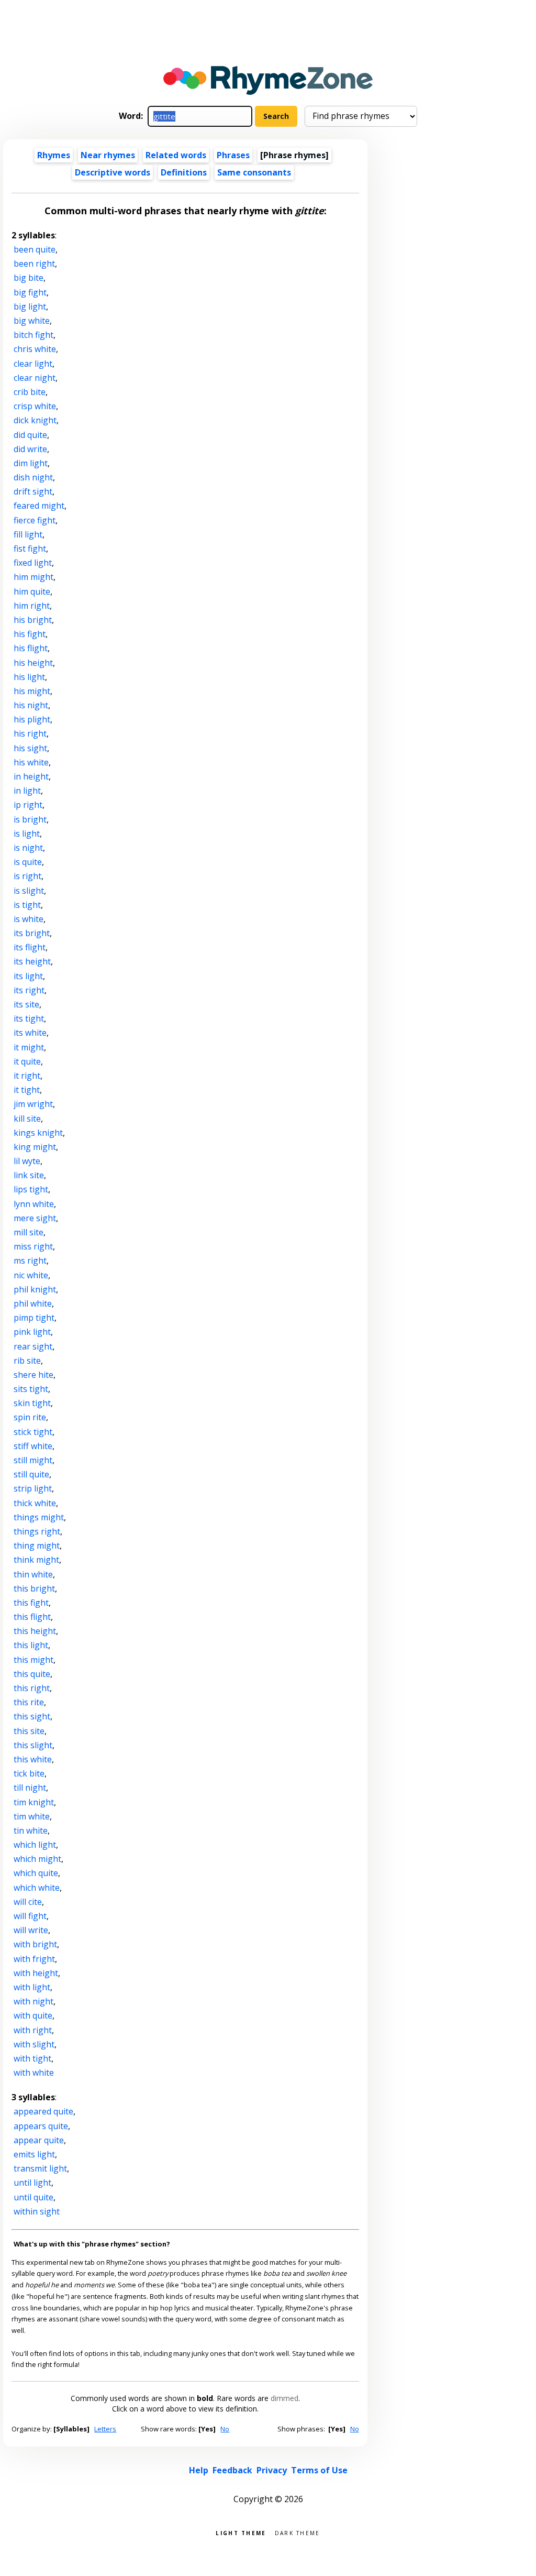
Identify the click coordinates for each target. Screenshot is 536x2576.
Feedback (232, 2470)
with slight (34, 2044)
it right (27, 1076)
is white (29, 919)
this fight (31, 1603)
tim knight (34, 1802)
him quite (32, 591)
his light (29, 677)
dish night (33, 477)
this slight (33, 1745)
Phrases (233, 155)
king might (35, 1147)
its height (32, 961)
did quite (30, 435)
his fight (30, 634)
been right (34, 264)
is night (28, 848)
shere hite (33, 1375)
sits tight (31, 1389)
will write (31, 1930)
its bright (32, 933)
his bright (33, 620)
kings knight (38, 1133)
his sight (30, 748)
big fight (30, 292)
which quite (36, 1873)
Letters (105, 2429)
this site (29, 1731)
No (225, 2429)
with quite (33, 2015)
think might (36, 1560)
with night (33, 2001)
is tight (27, 905)
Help (199, 2470)
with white (34, 2073)
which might (37, 1859)
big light (30, 306)
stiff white (33, 1446)
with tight (32, 2058)
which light (35, 1845)
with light (32, 1987)
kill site (27, 1119)
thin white (33, 1574)
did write (30, 449)
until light (32, 2183)
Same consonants (254, 172)
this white (33, 1759)
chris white (35, 349)
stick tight (33, 1432)
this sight (32, 1716)
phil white (33, 1303)
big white (32, 321)
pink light (32, 1332)
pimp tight (34, 1318)
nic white (31, 1275)
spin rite (30, 1417)
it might (29, 1047)
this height (35, 1631)
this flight (32, 1617)
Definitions (184, 172)
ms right (30, 1260)
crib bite (30, 392)
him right (32, 606)
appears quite (41, 2126)
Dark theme (298, 2532)
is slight (29, 891)
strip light (33, 1488)
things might (39, 1517)
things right (37, 1531)
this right (32, 1688)
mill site (29, 1232)
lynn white (34, 1204)
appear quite (39, 2140)
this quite (32, 1674)
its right (29, 990)
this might (33, 1660)
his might (32, 691)
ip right (28, 805)
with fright (34, 1959)
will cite (28, 1902)
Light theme (241, 2532)
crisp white (35, 406)
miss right (33, 1246)
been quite (35, 249)
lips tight (31, 1189)
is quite (28, 862)
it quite (27, 1061)
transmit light (40, 2168)
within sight (37, 2211)
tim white (32, 1816)
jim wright (33, 1104)
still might (33, 1460)
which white (37, 1888)
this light (31, 1645)
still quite (31, 1474)
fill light (28, 534)
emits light (34, 2154)
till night (30, 1788)
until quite (33, 2197)
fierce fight (35, 520)
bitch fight (33, 335)
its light (28, 976)
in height (31, 776)
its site (26, 1004)
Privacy (272, 2470)
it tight (27, 1090)
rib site (27, 1361)
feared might (39, 506)
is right (27, 876)
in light (27, 791)
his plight (32, 719)
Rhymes (54, 155)
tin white (31, 1830)
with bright (35, 1944)
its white (30, 1033)
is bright (30, 819)
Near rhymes (108, 155)
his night (31, 705)
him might (33, 577)
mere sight (35, 1218)
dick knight (35, 420)
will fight (30, 1916)
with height (36, 1973)
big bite (29, 278)
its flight (30, 947)
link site (29, 1175)
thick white (35, 1503)
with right (33, 2030)
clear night (35, 378)
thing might (37, 1545)
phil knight (35, 1289)
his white (31, 762)
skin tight (32, 1403)
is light (27, 834)
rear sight (33, 1346)
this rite (29, 1702)
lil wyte (27, 1161)
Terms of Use (319, 2470)
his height (33, 663)
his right (30, 733)
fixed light (33, 563)
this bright (34, 1588)
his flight (31, 648)
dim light (31, 463)
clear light (33, 364)
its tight (29, 1018)
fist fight (30, 549)
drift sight (33, 491)
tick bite (29, 1773)
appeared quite (43, 2111)
